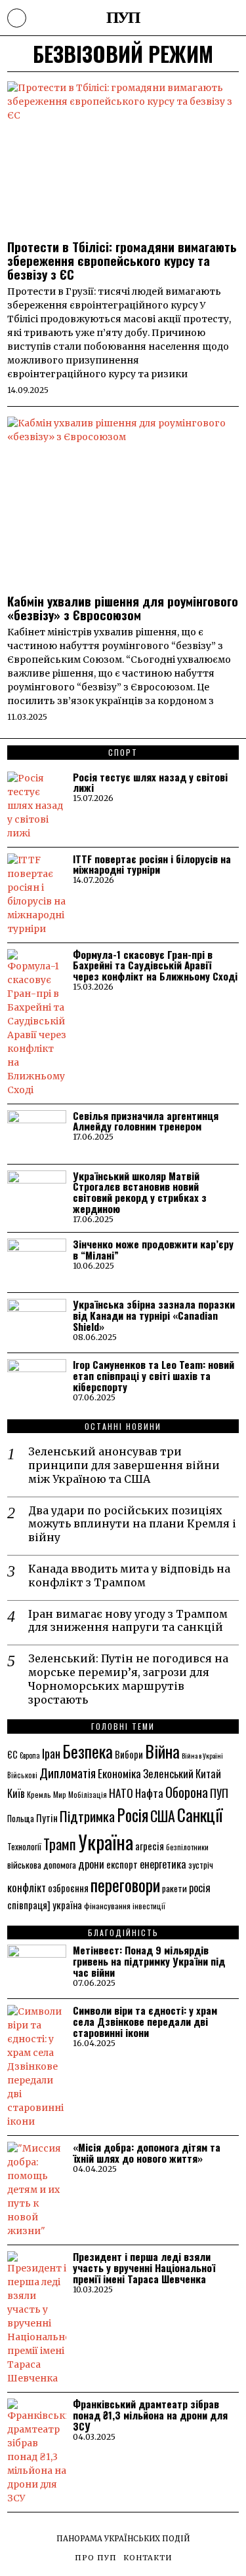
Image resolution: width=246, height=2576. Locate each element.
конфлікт (27, 1887)
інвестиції (149, 1906)
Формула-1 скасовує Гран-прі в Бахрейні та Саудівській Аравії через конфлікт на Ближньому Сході (155, 966)
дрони (91, 1864)
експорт (122, 1864)
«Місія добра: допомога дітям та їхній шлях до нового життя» (147, 2153)
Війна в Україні (202, 1755)
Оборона (187, 1792)
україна (67, 1905)
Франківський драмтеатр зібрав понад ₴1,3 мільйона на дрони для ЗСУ (150, 2415)
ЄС (12, 1754)
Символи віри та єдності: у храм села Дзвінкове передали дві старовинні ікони (145, 2022)
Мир (60, 1794)
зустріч (201, 1865)
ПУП (219, 1793)
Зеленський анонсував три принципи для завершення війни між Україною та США (124, 1465)
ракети (174, 1888)
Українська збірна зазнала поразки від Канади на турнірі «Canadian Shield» (154, 1316)
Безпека (88, 1751)
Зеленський (168, 1773)
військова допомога (42, 1864)
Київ (16, 1793)
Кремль (39, 1794)
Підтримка (87, 1816)
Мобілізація (88, 1794)
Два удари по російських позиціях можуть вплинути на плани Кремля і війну (132, 1524)
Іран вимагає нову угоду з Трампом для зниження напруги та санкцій (128, 1621)
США (163, 1816)
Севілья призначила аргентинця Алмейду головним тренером (146, 1121)
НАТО (121, 1793)
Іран (51, 1753)
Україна (106, 1841)
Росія (133, 1815)
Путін (47, 1818)
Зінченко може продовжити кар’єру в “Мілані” (153, 1250)
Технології (24, 1846)
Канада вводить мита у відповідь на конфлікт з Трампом (129, 1576)
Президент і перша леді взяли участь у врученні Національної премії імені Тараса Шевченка (144, 2268)
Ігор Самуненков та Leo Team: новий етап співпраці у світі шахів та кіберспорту (154, 1376)
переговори (125, 1884)
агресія (150, 1846)
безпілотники (187, 1847)
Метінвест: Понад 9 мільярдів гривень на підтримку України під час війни (149, 1961)
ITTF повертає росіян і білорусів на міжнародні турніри (152, 865)
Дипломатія (68, 1773)
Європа (30, 1755)
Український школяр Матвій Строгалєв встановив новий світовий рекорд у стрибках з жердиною (140, 1193)
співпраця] (29, 1905)
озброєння (68, 1888)
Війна (162, 1751)
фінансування (107, 1906)
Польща (21, 1818)
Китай (208, 1773)
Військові (22, 1775)
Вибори (129, 1754)
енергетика (163, 1864)
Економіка (119, 1773)
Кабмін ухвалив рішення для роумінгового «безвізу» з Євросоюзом (123, 608)
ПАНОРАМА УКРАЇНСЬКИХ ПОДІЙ (123, 2539)
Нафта (149, 1793)
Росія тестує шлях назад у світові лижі (150, 783)
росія (200, 1888)
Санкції (200, 1814)
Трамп (60, 1844)
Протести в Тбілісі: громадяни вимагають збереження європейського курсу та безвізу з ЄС (122, 260)
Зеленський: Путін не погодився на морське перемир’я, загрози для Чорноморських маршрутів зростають (128, 1679)
